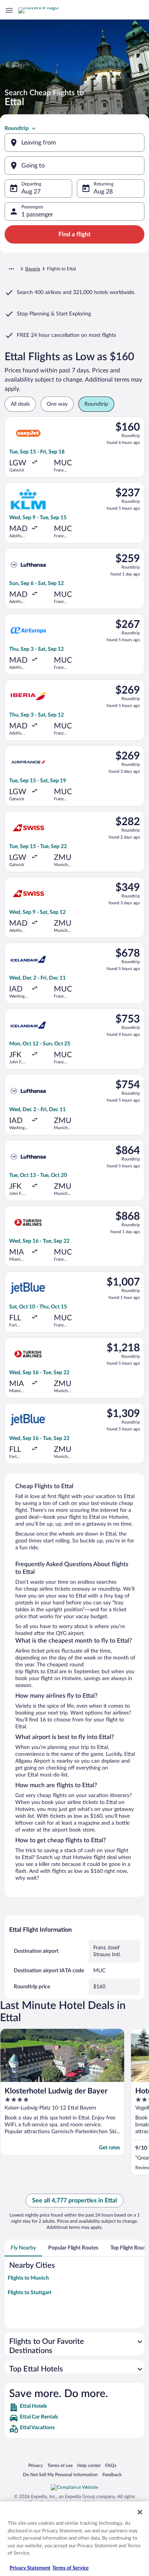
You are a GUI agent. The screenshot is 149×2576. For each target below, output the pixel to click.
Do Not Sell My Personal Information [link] (60, 2474)
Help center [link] (89, 2465)
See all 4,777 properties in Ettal (74, 2201)
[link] (74, 2407)
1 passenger (37, 215)
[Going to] (74, 166)
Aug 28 (103, 192)
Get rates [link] (109, 2148)
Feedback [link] (112, 2474)
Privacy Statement (30, 2568)
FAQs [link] (111, 2465)
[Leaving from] (74, 143)
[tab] (23, 2248)
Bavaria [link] (33, 269)
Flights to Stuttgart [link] (30, 2293)
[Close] (140, 2512)
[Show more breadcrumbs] (11, 269)
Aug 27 (31, 192)
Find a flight (74, 234)
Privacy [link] (36, 2465)
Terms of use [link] (60, 2465)
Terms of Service (70, 2568)
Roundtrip (17, 128)
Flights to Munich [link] (28, 2278)
